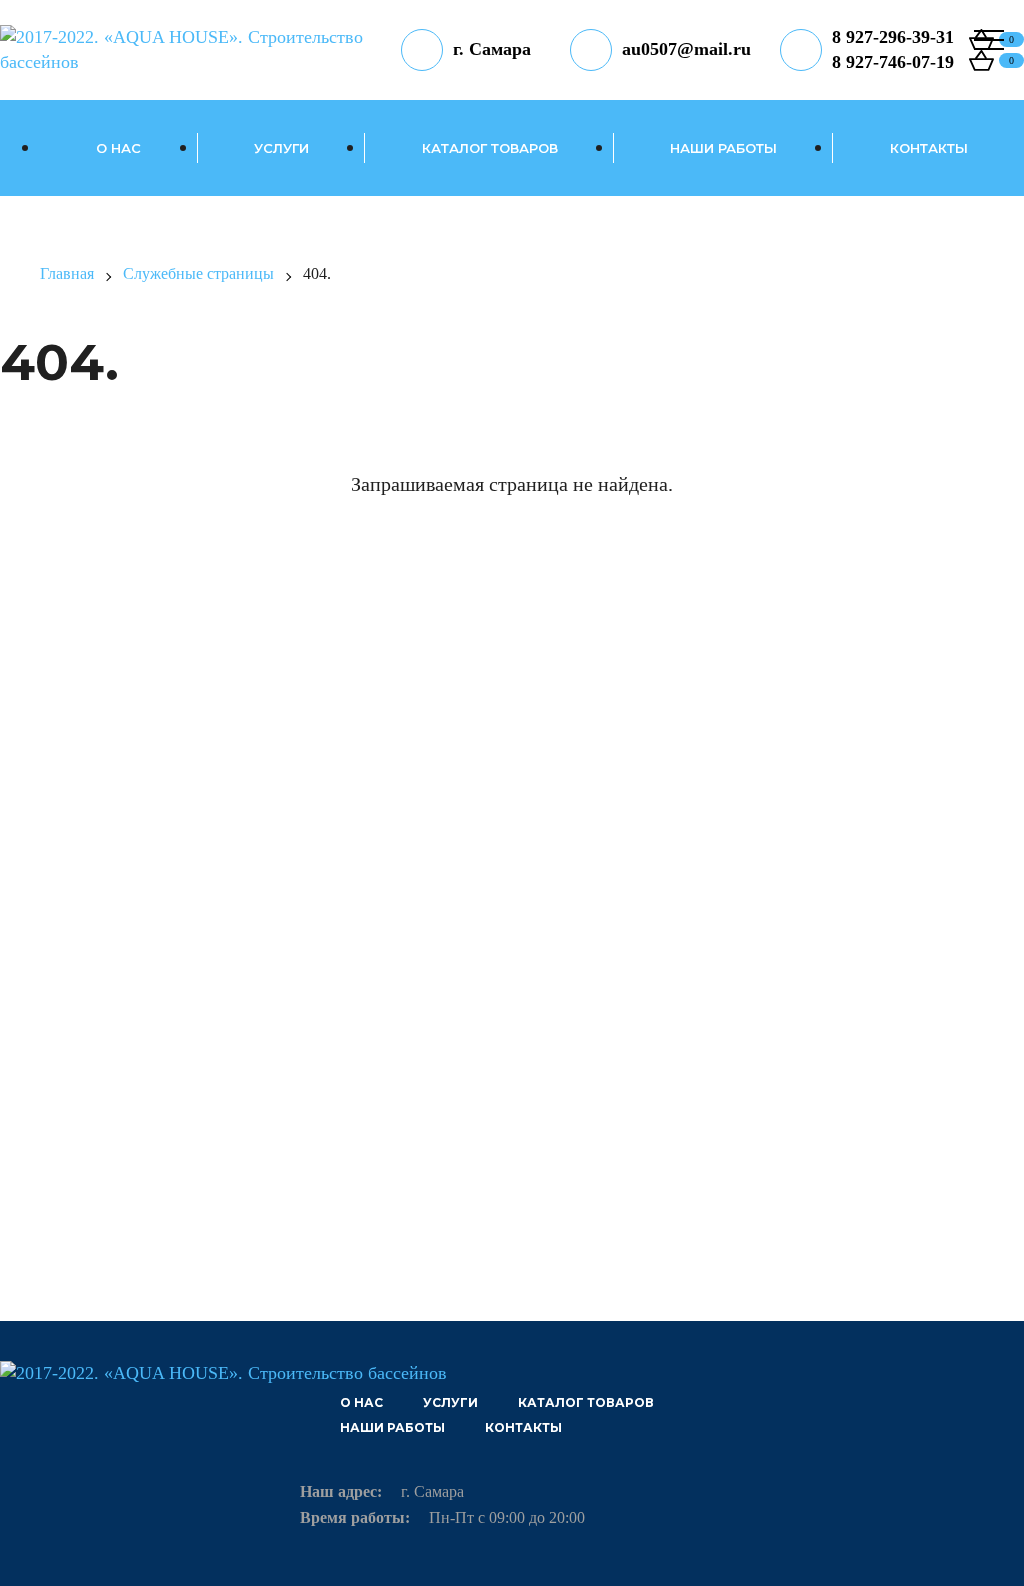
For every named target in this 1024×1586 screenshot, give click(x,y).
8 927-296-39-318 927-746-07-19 (893, 49)
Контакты (929, 148)
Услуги (281, 148)
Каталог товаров (490, 148)
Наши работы (723, 148)
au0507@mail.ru (686, 49)
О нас (118, 148)
